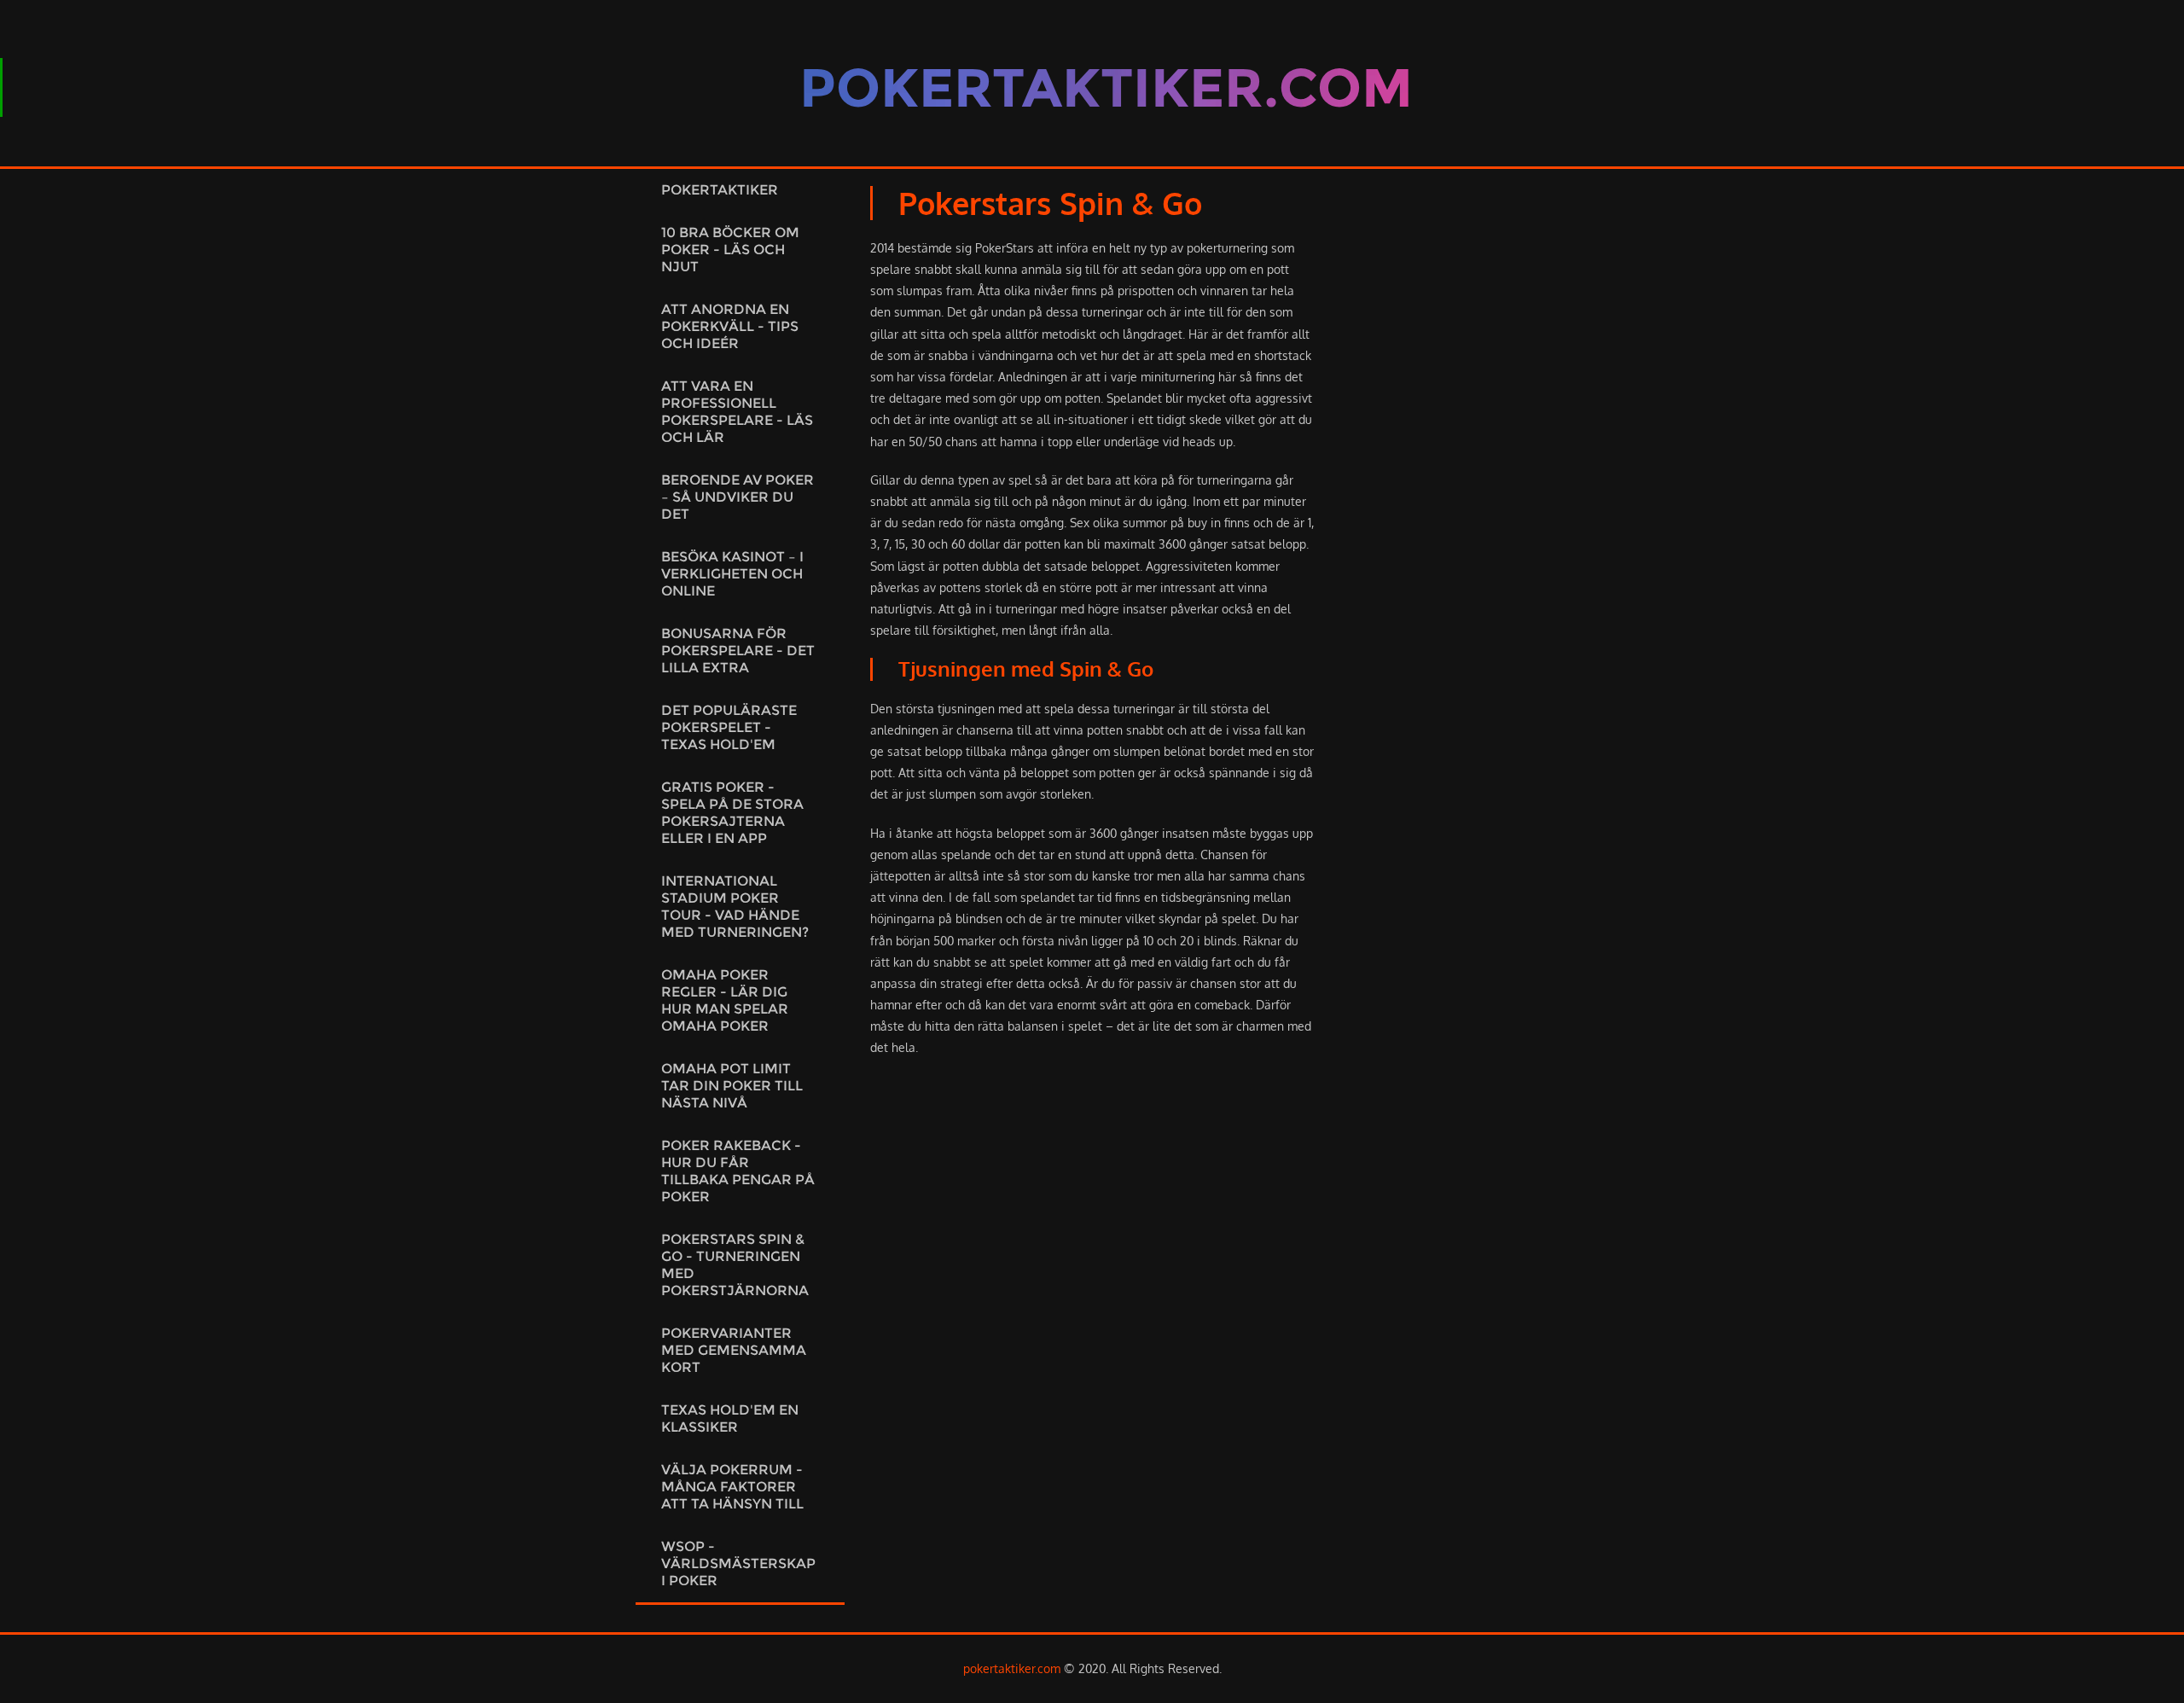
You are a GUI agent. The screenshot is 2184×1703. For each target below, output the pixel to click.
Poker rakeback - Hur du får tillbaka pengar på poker (738, 1171)
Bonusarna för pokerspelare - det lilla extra (738, 651)
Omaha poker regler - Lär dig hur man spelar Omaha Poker (725, 1000)
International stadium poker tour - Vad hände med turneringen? (735, 907)
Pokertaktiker (720, 190)
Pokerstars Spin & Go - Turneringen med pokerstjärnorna (735, 1265)
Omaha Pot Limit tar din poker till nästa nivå (732, 1086)
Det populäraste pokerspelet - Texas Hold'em (729, 727)
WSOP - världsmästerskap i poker (738, 1564)
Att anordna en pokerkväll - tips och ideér (730, 326)
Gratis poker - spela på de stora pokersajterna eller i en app (732, 813)
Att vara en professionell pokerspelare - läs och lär (737, 412)
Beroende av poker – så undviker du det (738, 497)
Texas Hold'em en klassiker (730, 1418)
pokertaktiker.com (1012, 1668)
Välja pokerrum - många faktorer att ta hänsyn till (732, 1487)
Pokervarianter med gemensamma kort (734, 1350)
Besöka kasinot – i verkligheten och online (732, 574)
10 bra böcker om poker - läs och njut (730, 250)
